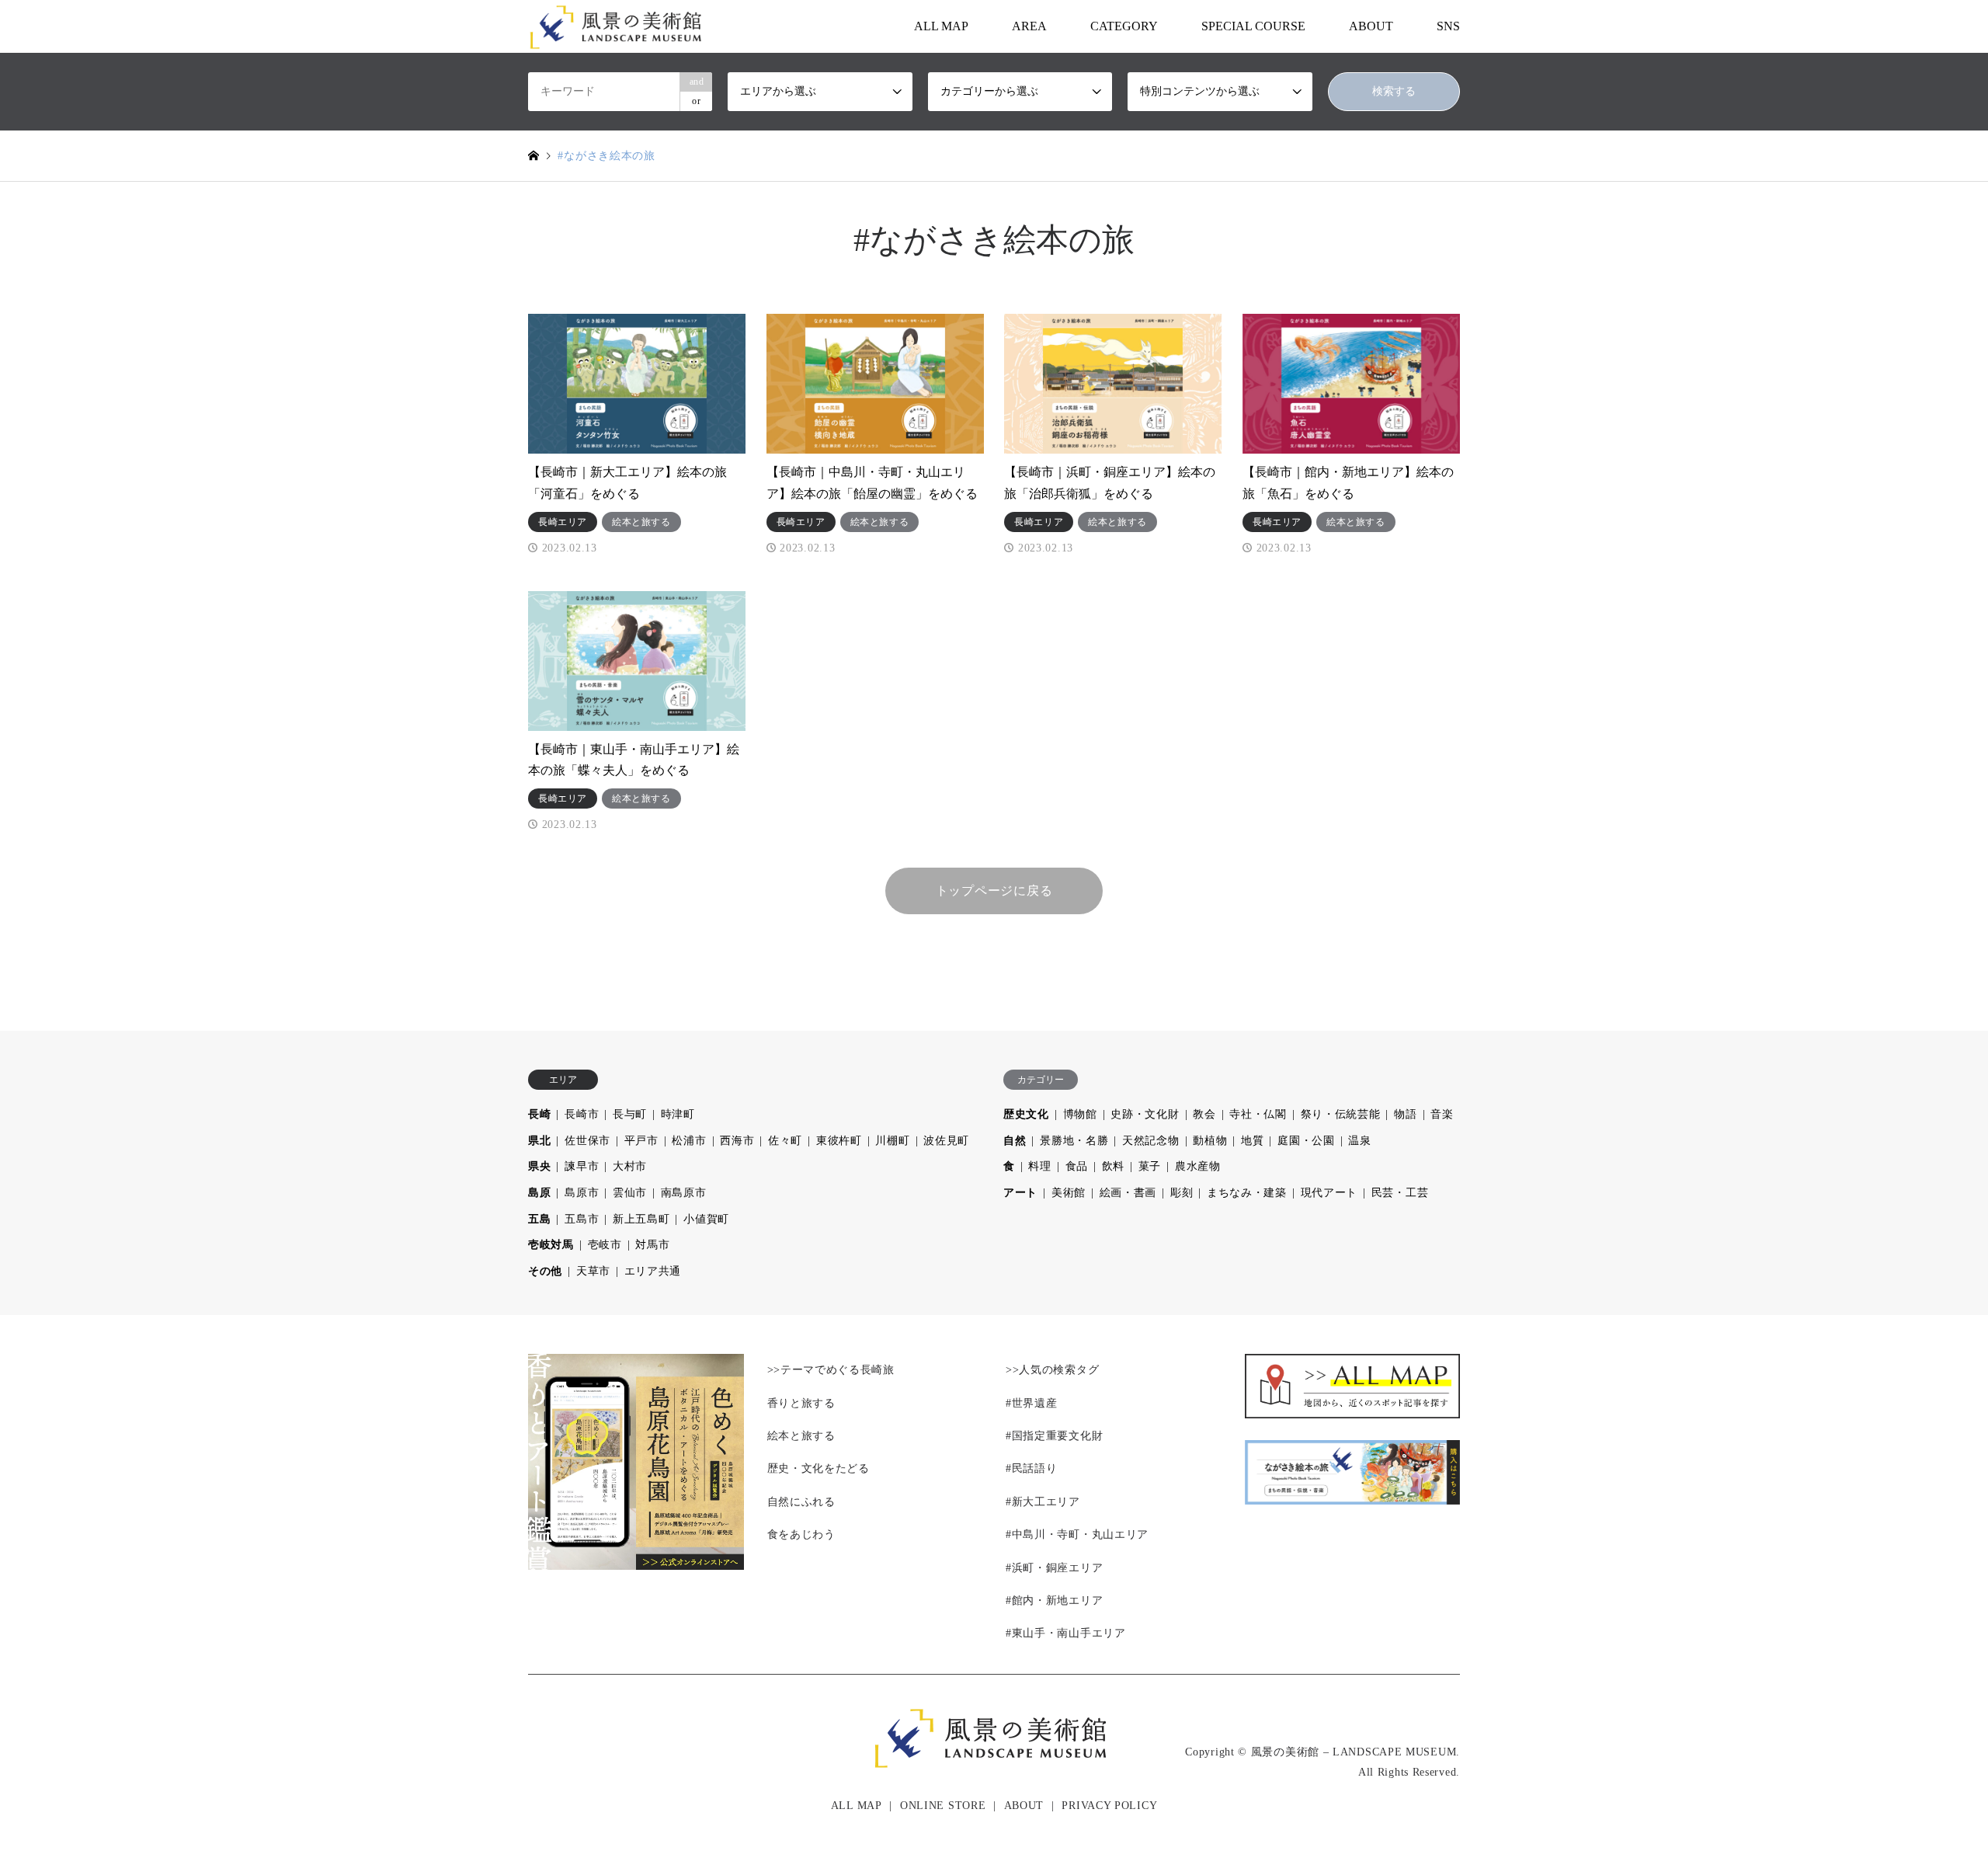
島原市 (582, 1193)
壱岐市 (605, 1245)
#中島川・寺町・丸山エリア (1077, 1534)
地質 (1252, 1141)
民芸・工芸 (1400, 1193)
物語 (1405, 1114)
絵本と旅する (801, 1436)
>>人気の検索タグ (1052, 1370)
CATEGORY (1124, 26)
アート (1020, 1193)
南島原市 (684, 1193)
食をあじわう (801, 1534)
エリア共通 (653, 1271)
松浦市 (689, 1141)
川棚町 (892, 1141)
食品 (1077, 1166)
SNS (1448, 26)
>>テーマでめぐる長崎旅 (831, 1370)
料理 (1039, 1166)
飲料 (1113, 1166)
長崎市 (582, 1114)
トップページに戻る (994, 891)
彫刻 (1182, 1193)
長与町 (630, 1114)
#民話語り (1032, 1468)
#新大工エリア (1043, 1502)
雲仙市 (630, 1193)
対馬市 (652, 1245)
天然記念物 (1151, 1141)
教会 (1204, 1114)
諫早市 (582, 1166)
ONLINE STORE (943, 1806)
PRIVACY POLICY (1109, 1806)
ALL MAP (941, 26)
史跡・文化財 (1145, 1114)
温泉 (1359, 1141)
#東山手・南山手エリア (1066, 1633)
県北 (539, 1141)
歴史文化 (1026, 1114)
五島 (539, 1219)
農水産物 (1198, 1166)
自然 (1015, 1141)
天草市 (593, 1271)
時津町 (678, 1114)
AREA (1029, 26)
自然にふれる (801, 1502)
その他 (545, 1271)
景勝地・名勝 (1074, 1141)
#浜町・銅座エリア (1054, 1568)
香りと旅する (801, 1403)
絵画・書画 (1128, 1193)
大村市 (630, 1166)
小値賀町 (706, 1219)
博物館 (1080, 1114)
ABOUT (1371, 26)
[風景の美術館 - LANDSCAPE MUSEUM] (625, 26)
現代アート (1329, 1193)
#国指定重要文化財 (1054, 1436)
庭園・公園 (1306, 1141)
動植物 (1210, 1141)
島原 (539, 1193)
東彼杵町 (839, 1141)
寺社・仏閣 (1258, 1114)
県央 (539, 1166)
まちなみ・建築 (1247, 1193)
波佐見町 (946, 1141)
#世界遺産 (1032, 1403)
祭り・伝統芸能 (1341, 1114)
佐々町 (785, 1141)
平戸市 (641, 1141)
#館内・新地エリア (1054, 1600)
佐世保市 (587, 1141)
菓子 (1150, 1166)
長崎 (539, 1114)
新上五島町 (641, 1219)
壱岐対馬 (551, 1245)
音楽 (1442, 1114)
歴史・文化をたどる (818, 1468)
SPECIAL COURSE (1253, 26)
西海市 (737, 1141)
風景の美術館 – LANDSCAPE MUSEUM (1354, 1752)
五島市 (582, 1219)
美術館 (1069, 1193)
